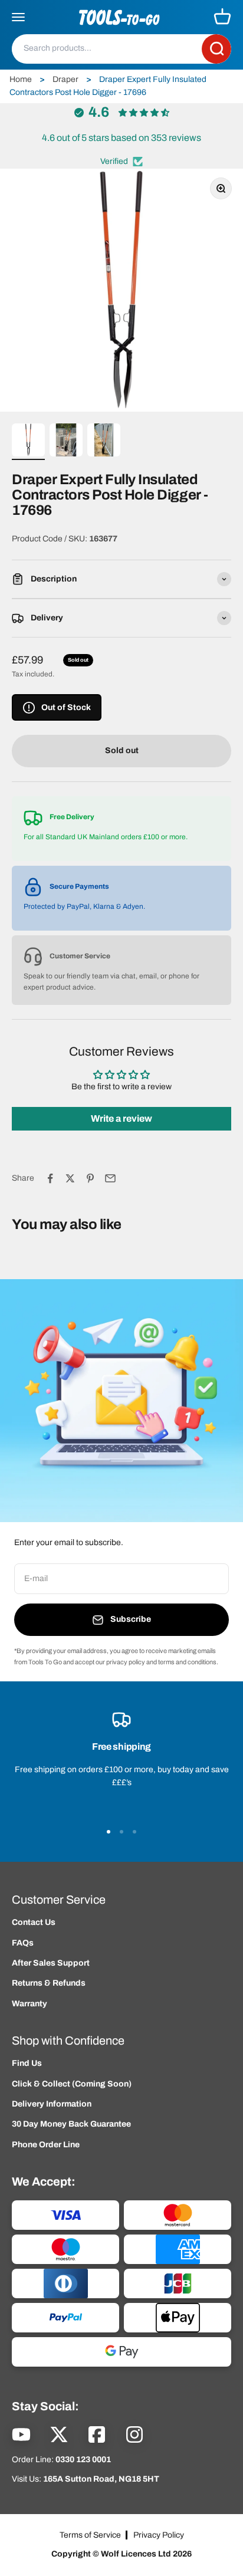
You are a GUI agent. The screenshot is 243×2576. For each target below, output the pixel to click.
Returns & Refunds (49, 1983)
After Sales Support (51, 1963)
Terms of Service (90, 2535)
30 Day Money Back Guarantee (71, 2124)
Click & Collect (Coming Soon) (72, 2084)
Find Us (27, 2063)
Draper (65, 79)
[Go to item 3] (104, 442)
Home (21, 79)
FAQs (23, 1943)
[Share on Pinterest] (90, 1178)
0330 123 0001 (83, 2460)
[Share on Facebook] (50, 1178)
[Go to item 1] (28, 442)
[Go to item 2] (66, 442)
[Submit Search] (216, 49)
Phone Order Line (46, 2145)
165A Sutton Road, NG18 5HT (101, 2479)
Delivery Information (52, 2104)
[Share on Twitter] (70, 1178)
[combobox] (107, 48)
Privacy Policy (159, 2535)
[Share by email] (110, 1178)
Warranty (29, 2004)
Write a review (121, 1118)
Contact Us (34, 1922)
